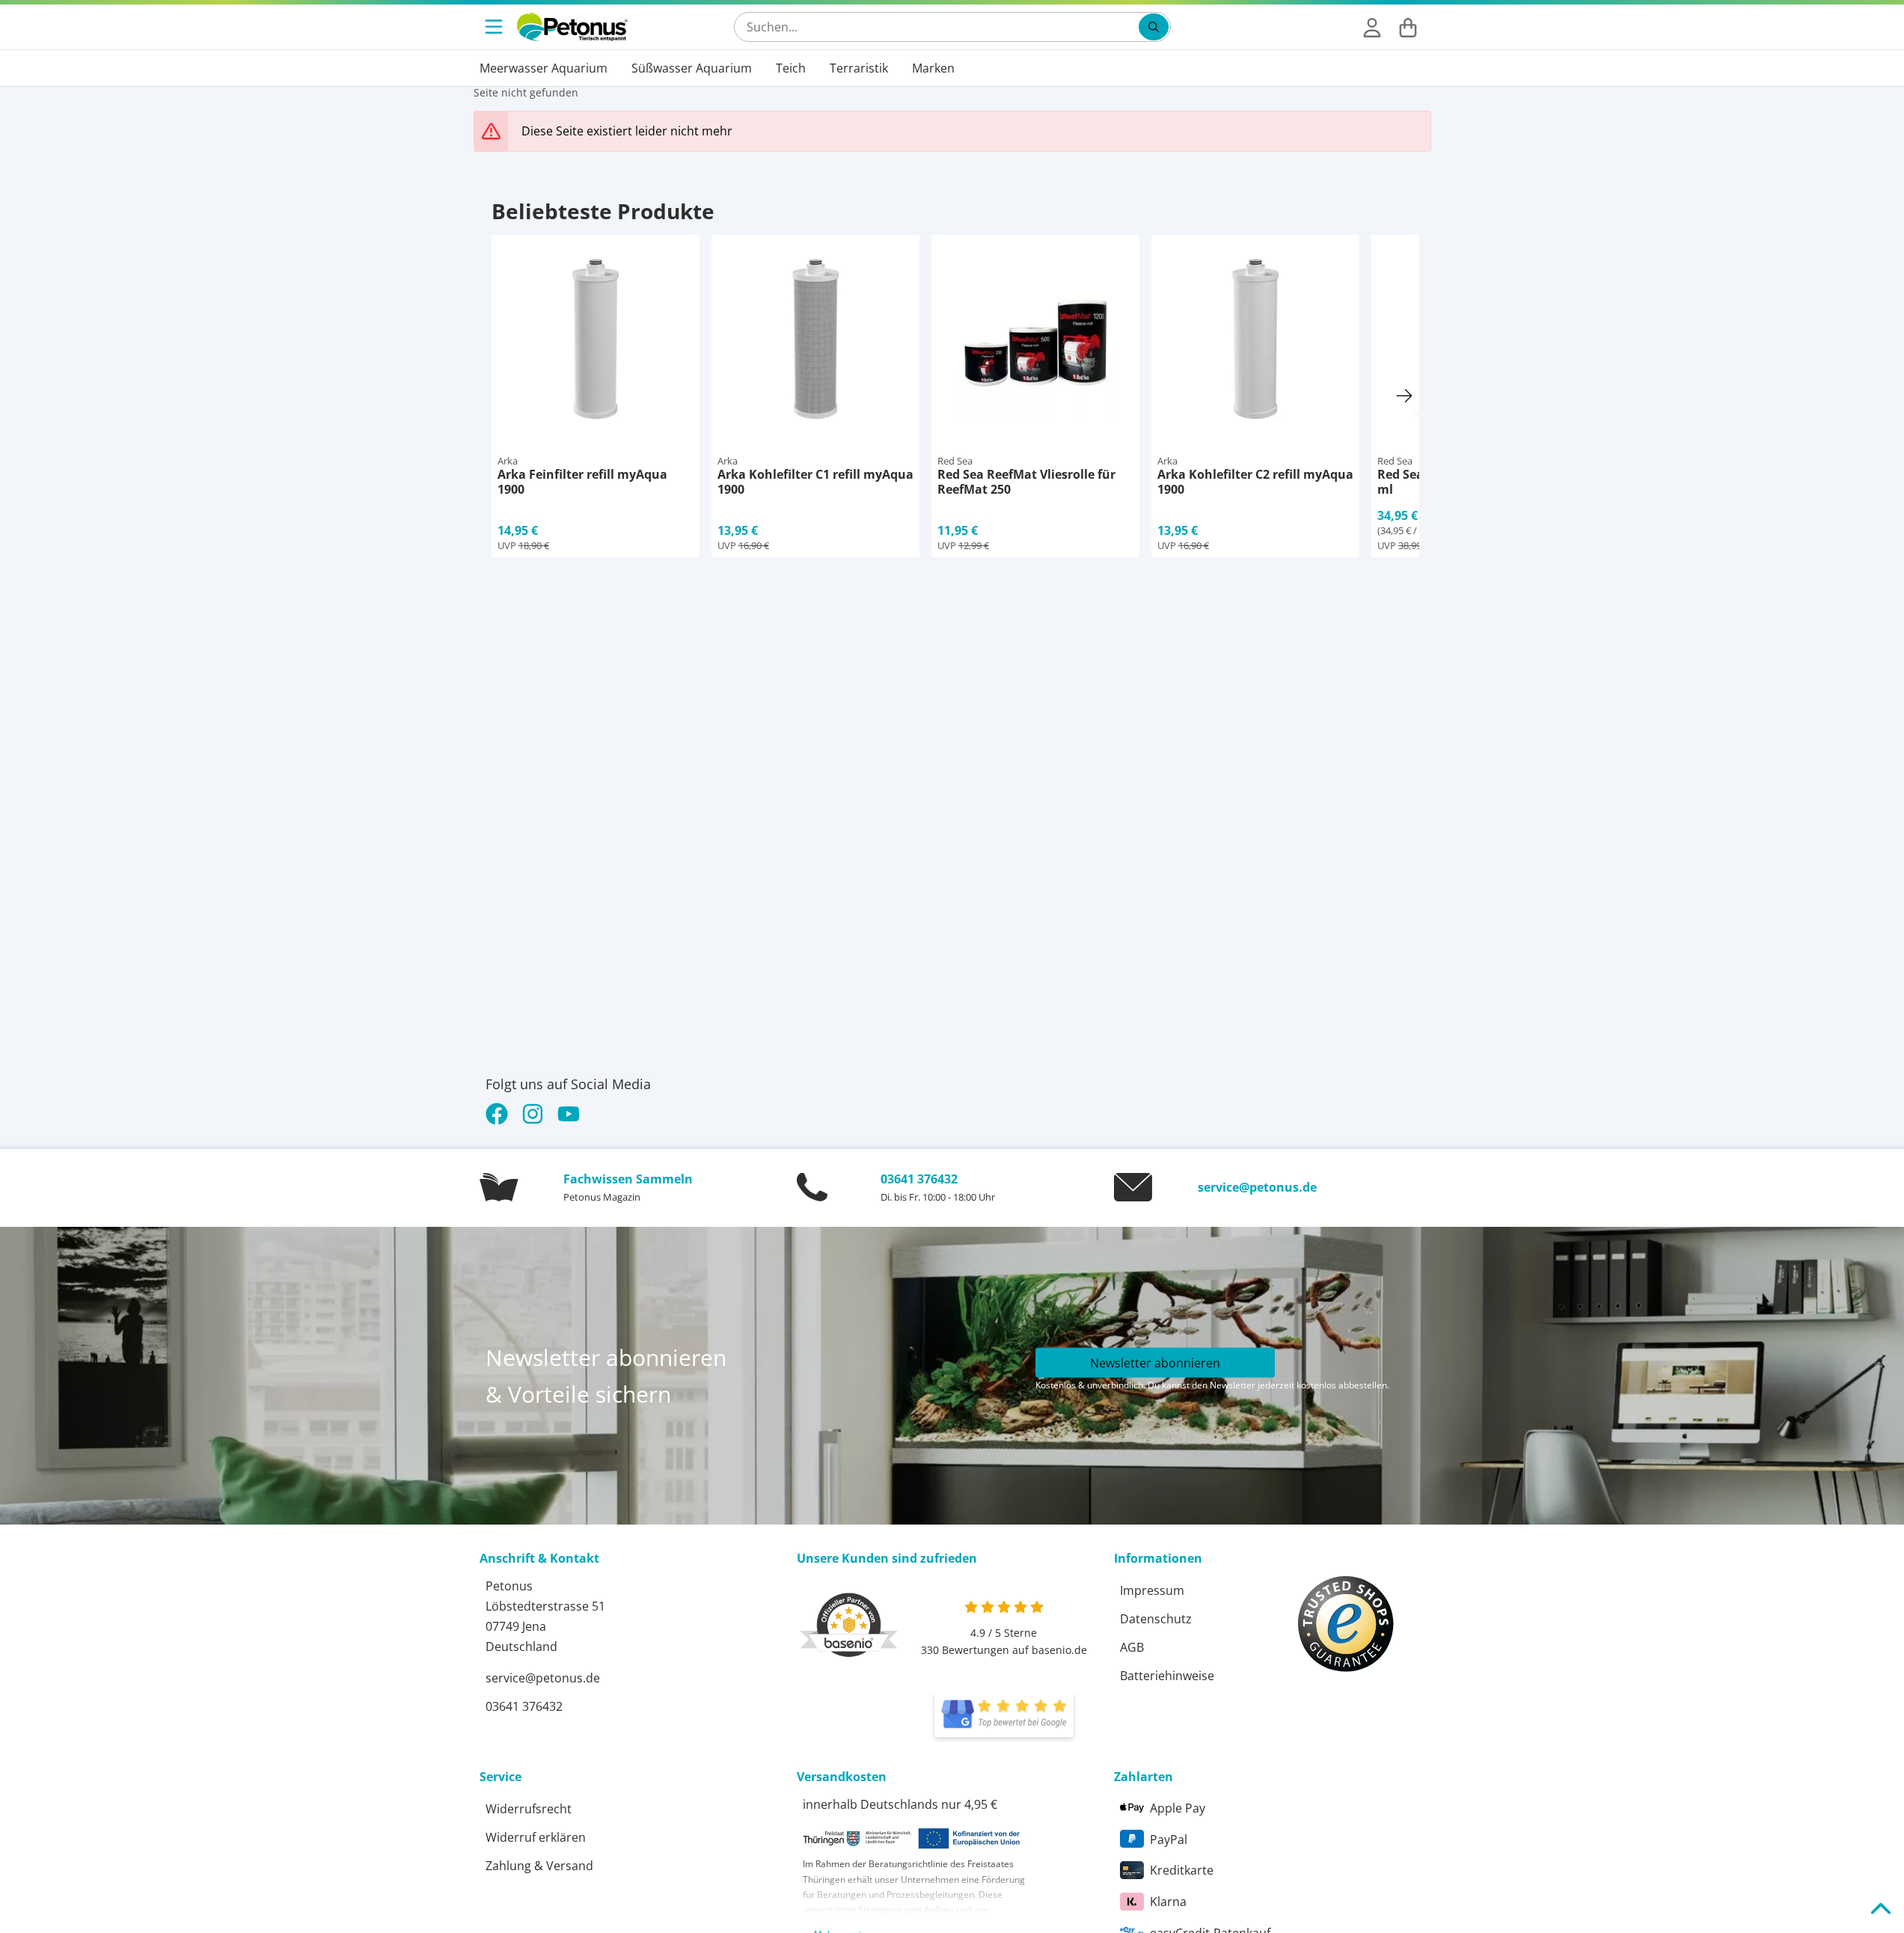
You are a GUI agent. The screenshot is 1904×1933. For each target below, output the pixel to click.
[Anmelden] (1372, 27)
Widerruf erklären (536, 1837)
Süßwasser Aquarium (692, 68)
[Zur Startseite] (572, 27)
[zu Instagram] (533, 1114)
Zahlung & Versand (539, 1866)
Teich (791, 68)
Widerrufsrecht (529, 1809)
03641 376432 (919, 1179)
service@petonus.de (1257, 1187)
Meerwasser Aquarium (544, 68)
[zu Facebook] (500, 1114)
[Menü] (495, 27)
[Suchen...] (1154, 27)
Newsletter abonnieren (1155, 1362)
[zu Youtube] (569, 1114)
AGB (1132, 1647)
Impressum (1152, 1590)
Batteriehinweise (1167, 1676)
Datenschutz (1156, 1619)
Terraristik (859, 68)
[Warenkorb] (1408, 27)
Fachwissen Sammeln (628, 1179)
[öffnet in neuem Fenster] (1004, 1715)
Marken (933, 68)
